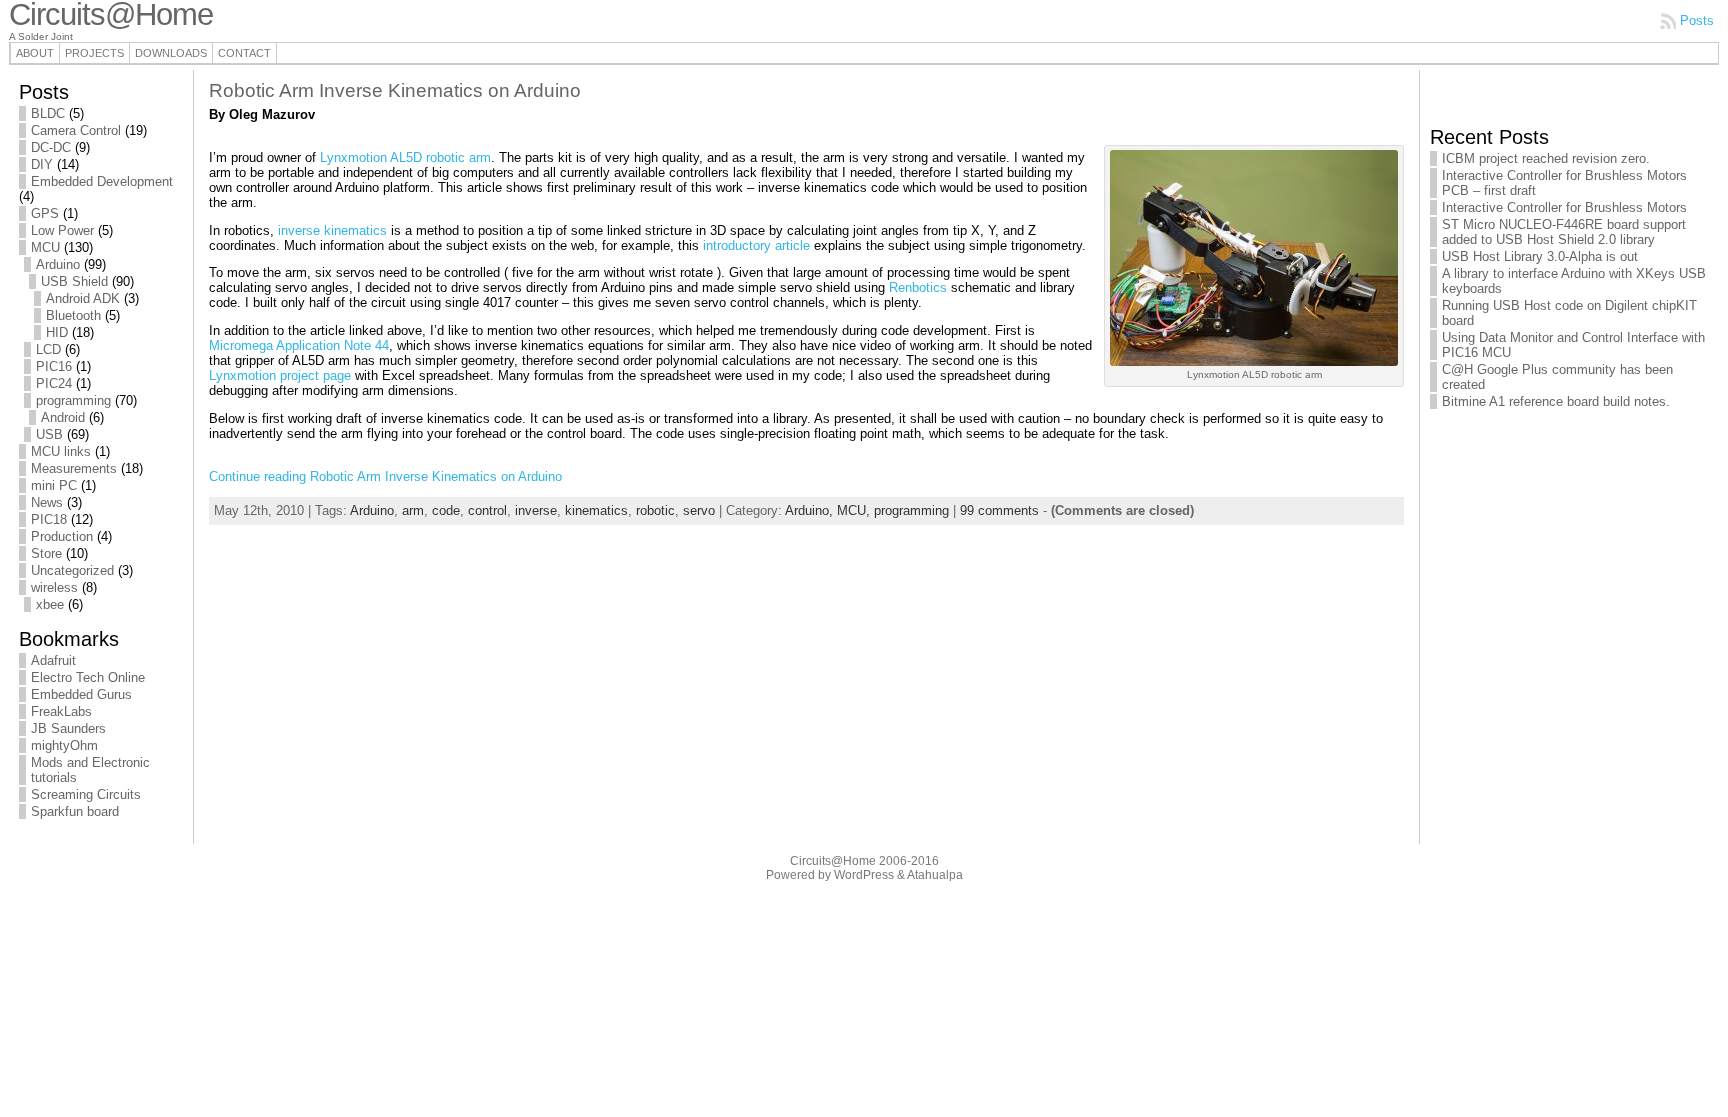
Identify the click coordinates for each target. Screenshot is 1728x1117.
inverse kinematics (332, 230)
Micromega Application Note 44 (299, 345)
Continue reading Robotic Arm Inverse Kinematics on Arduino (385, 476)
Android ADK (83, 298)
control (487, 510)
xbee (50, 604)
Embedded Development (102, 181)
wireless (54, 587)
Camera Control (76, 130)
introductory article (756, 245)
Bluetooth (73, 315)
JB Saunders (68, 728)
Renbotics (918, 287)
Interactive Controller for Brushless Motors (1564, 207)
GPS (45, 213)
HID (57, 332)
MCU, (855, 510)
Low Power (62, 230)
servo (699, 510)
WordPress (864, 875)
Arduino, (811, 510)
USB (49, 434)
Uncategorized (72, 570)
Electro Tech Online (88, 677)
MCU (45, 247)
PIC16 (54, 366)
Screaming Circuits (86, 794)
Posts (1697, 20)
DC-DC (51, 147)
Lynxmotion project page (280, 375)
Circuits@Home (833, 861)
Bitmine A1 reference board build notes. (1556, 401)
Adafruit (53, 660)
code (446, 510)
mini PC (54, 485)
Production (62, 536)
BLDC (48, 113)
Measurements (74, 468)
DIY (42, 164)
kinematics (596, 510)
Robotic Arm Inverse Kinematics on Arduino (395, 90)
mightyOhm (64, 745)
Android (63, 417)
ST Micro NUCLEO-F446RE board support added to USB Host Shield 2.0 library (1564, 232)
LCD (48, 349)
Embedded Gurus (81, 694)
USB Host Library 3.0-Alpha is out (1540, 256)
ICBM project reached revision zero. (1546, 158)
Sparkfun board (75, 811)
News (47, 502)
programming (73, 400)
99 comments (999, 510)
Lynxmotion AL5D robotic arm (405, 157)
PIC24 (54, 383)
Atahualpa (935, 875)
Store (46, 553)
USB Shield (74, 281)
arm (413, 510)
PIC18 (49, 519)
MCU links (61, 451)
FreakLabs (61, 711)
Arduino (58, 264)
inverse (536, 510)
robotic (655, 510)
